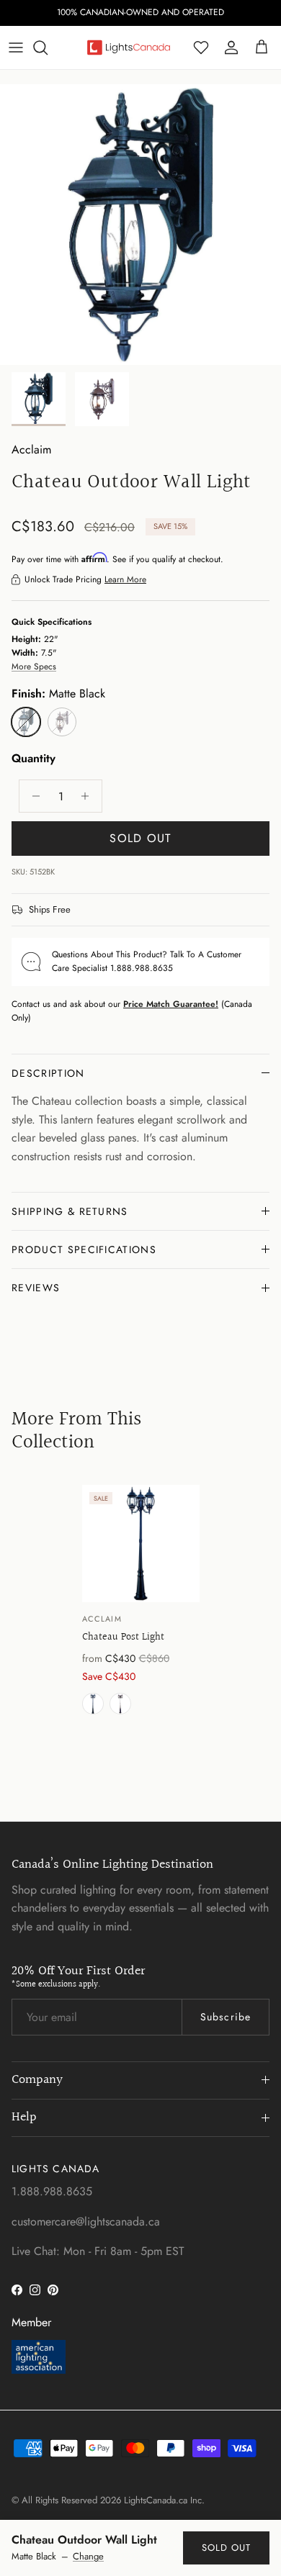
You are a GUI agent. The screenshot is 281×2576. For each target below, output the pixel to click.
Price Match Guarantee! (171, 1004)
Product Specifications (84, 1249)
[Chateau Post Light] (141, 1544)
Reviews (36, 1288)
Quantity (34, 759)
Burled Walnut (120, 1704)
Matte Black (93, 1704)
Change (88, 2557)
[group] (141, 1603)
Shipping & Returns (70, 1211)
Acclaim (31, 449)
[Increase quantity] (89, 796)
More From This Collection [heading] (76, 1431)
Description (48, 1073)
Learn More (125, 579)
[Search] (48, 48)
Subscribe (226, 2017)
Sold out (226, 2548)
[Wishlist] (201, 48)
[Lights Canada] (129, 48)
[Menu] (16, 48)
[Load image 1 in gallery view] (140, 225)
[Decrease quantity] (32, 796)
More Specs (34, 666)
